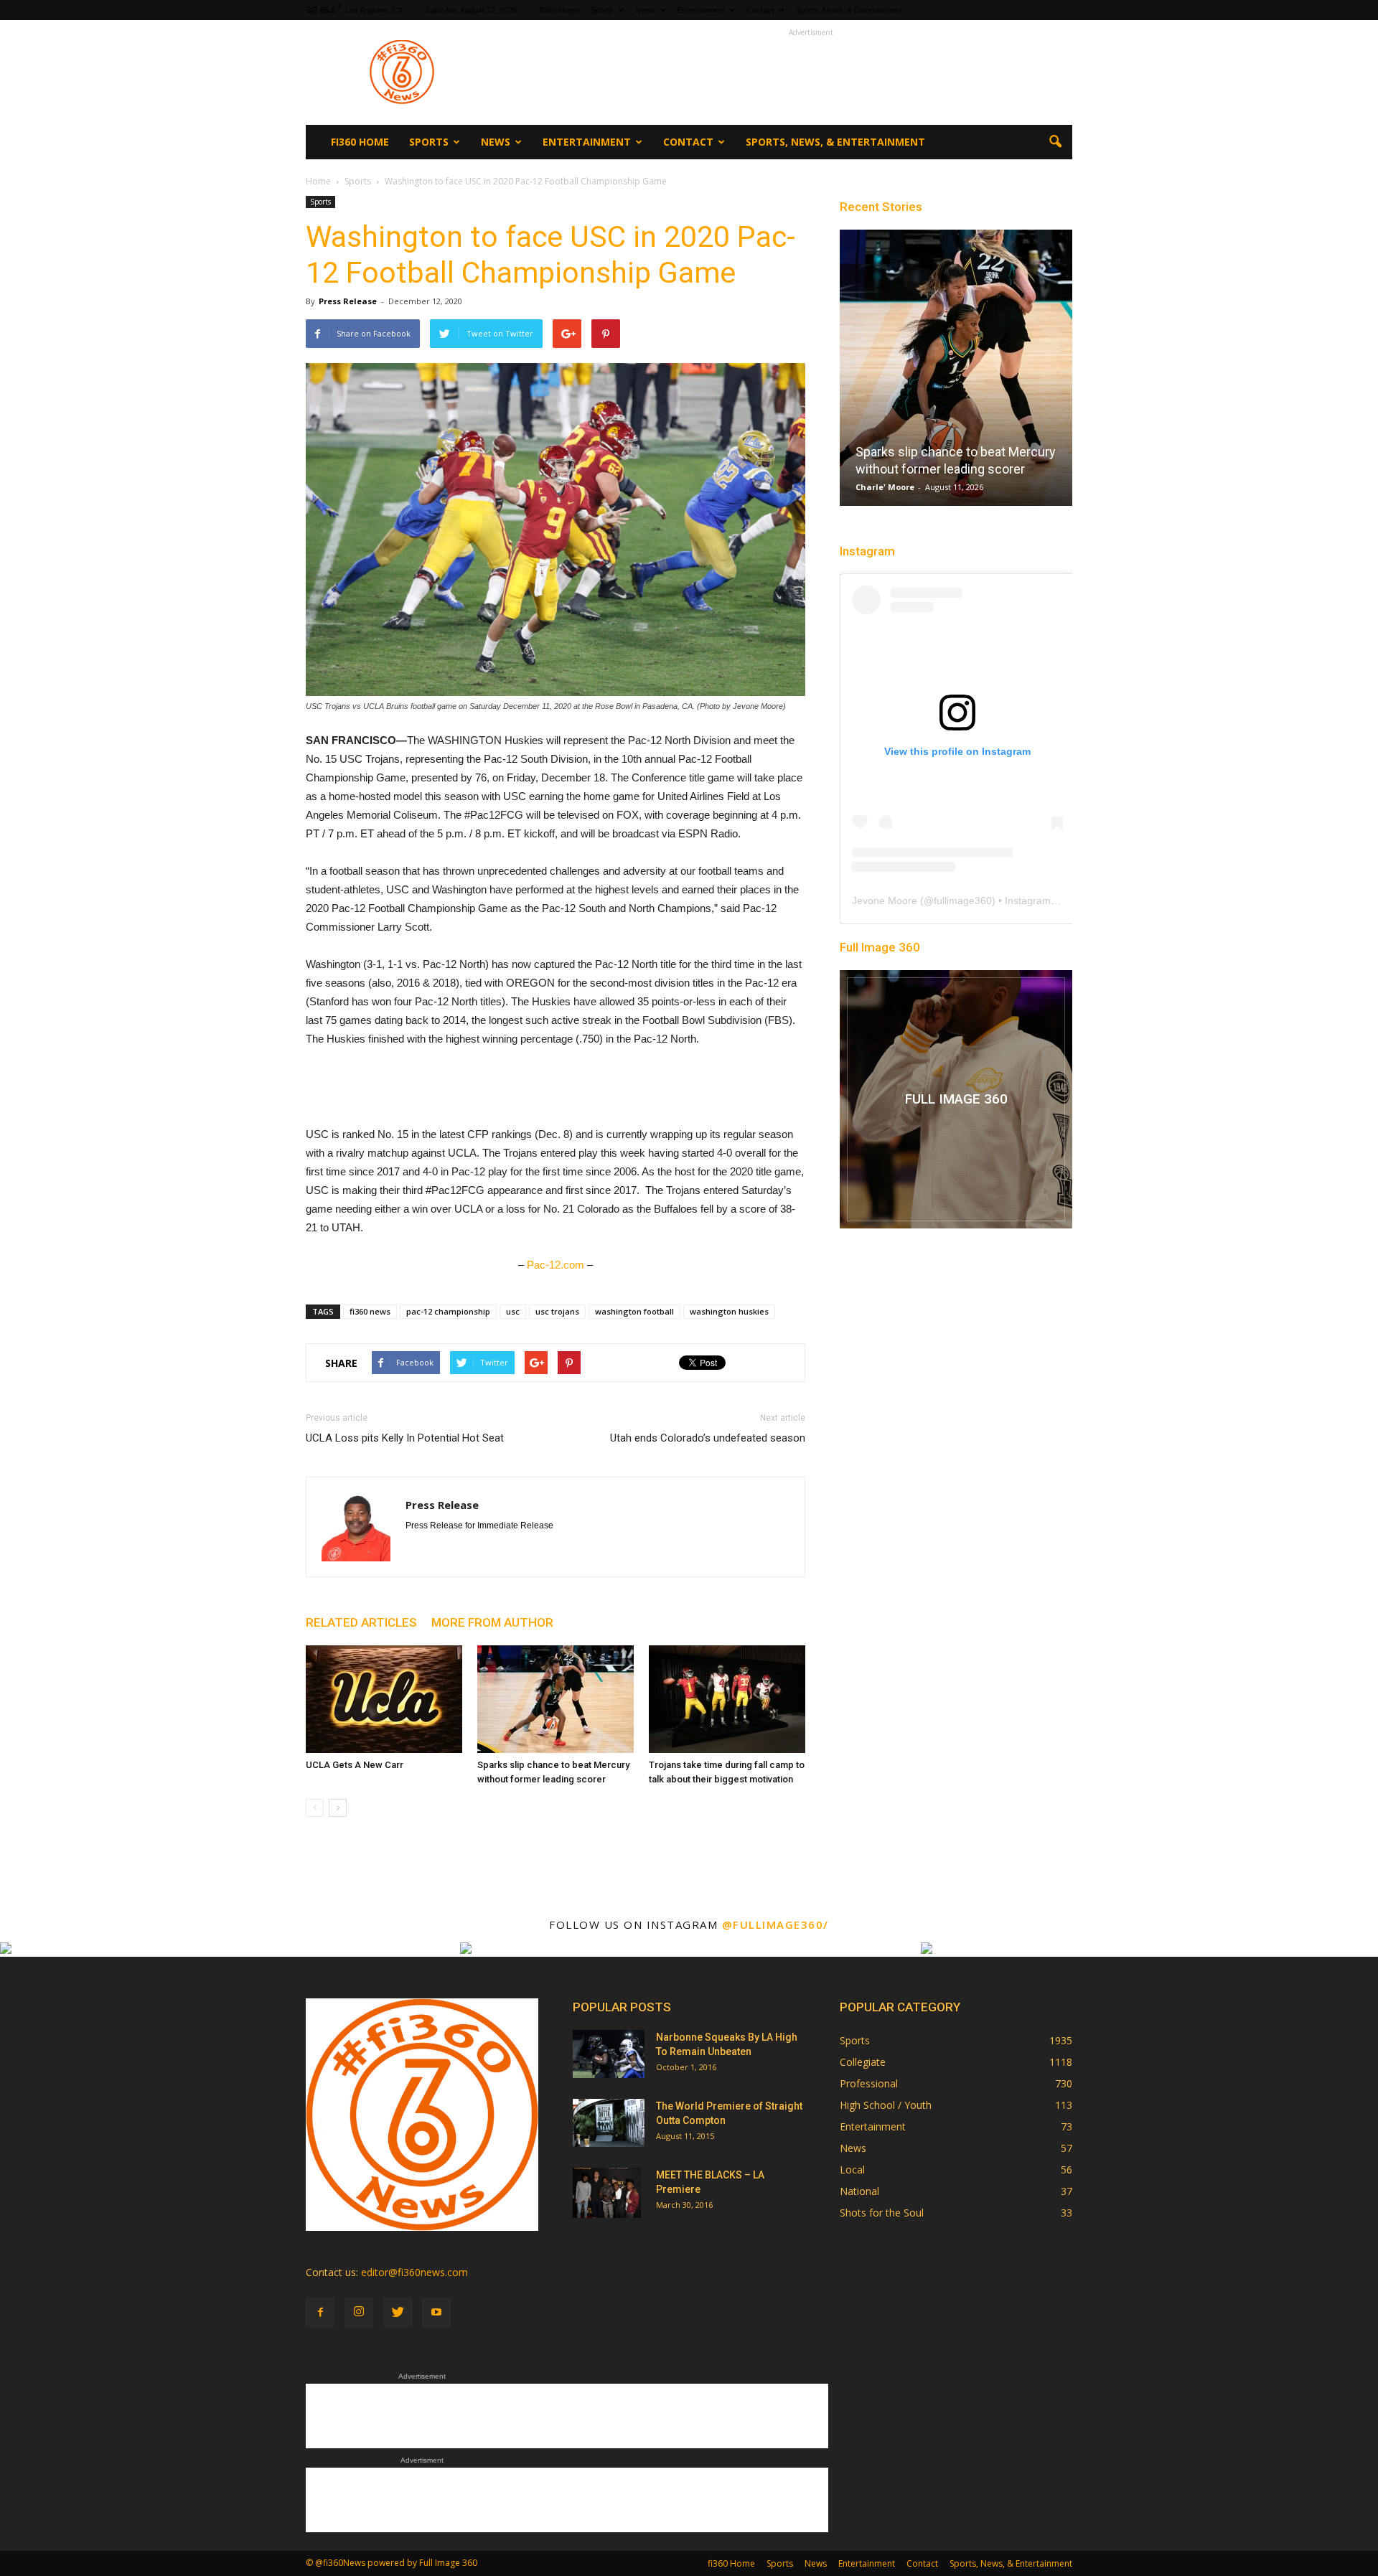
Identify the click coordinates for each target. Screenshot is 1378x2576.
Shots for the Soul (882, 2213)
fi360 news (370, 1311)
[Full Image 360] (956, 1099)
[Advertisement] (811, 72)
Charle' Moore (885, 487)
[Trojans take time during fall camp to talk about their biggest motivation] (727, 1699)
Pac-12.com (556, 1265)
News (645, 10)
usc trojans (557, 1311)
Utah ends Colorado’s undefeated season (708, 1438)
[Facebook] (320, 2313)
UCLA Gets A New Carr (355, 1765)
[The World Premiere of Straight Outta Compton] (609, 2123)
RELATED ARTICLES (361, 1622)
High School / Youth (886, 2105)
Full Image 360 (880, 947)
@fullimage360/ (775, 1924)
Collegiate (863, 2062)
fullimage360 (963, 901)
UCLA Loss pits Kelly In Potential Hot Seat (405, 1438)
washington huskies (729, 1311)
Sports (602, 10)
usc (513, 1311)
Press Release (348, 301)
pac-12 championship (448, 1311)
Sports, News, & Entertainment (849, 10)
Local (852, 2170)
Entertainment (701, 10)
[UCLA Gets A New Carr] (384, 1699)
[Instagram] (359, 2313)
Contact (760, 10)
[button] (1055, 142)
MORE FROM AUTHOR (492, 1622)
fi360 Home (559, 10)
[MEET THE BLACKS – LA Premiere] (607, 2193)
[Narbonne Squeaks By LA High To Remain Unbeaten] (609, 2054)
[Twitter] (398, 2313)
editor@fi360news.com (414, 2272)
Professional (869, 2083)
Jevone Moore (885, 901)
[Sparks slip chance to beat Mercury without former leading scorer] (556, 1699)
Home (318, 181)
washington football (634, 1311)
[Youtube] (436, 2313)
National (859, 2191)
